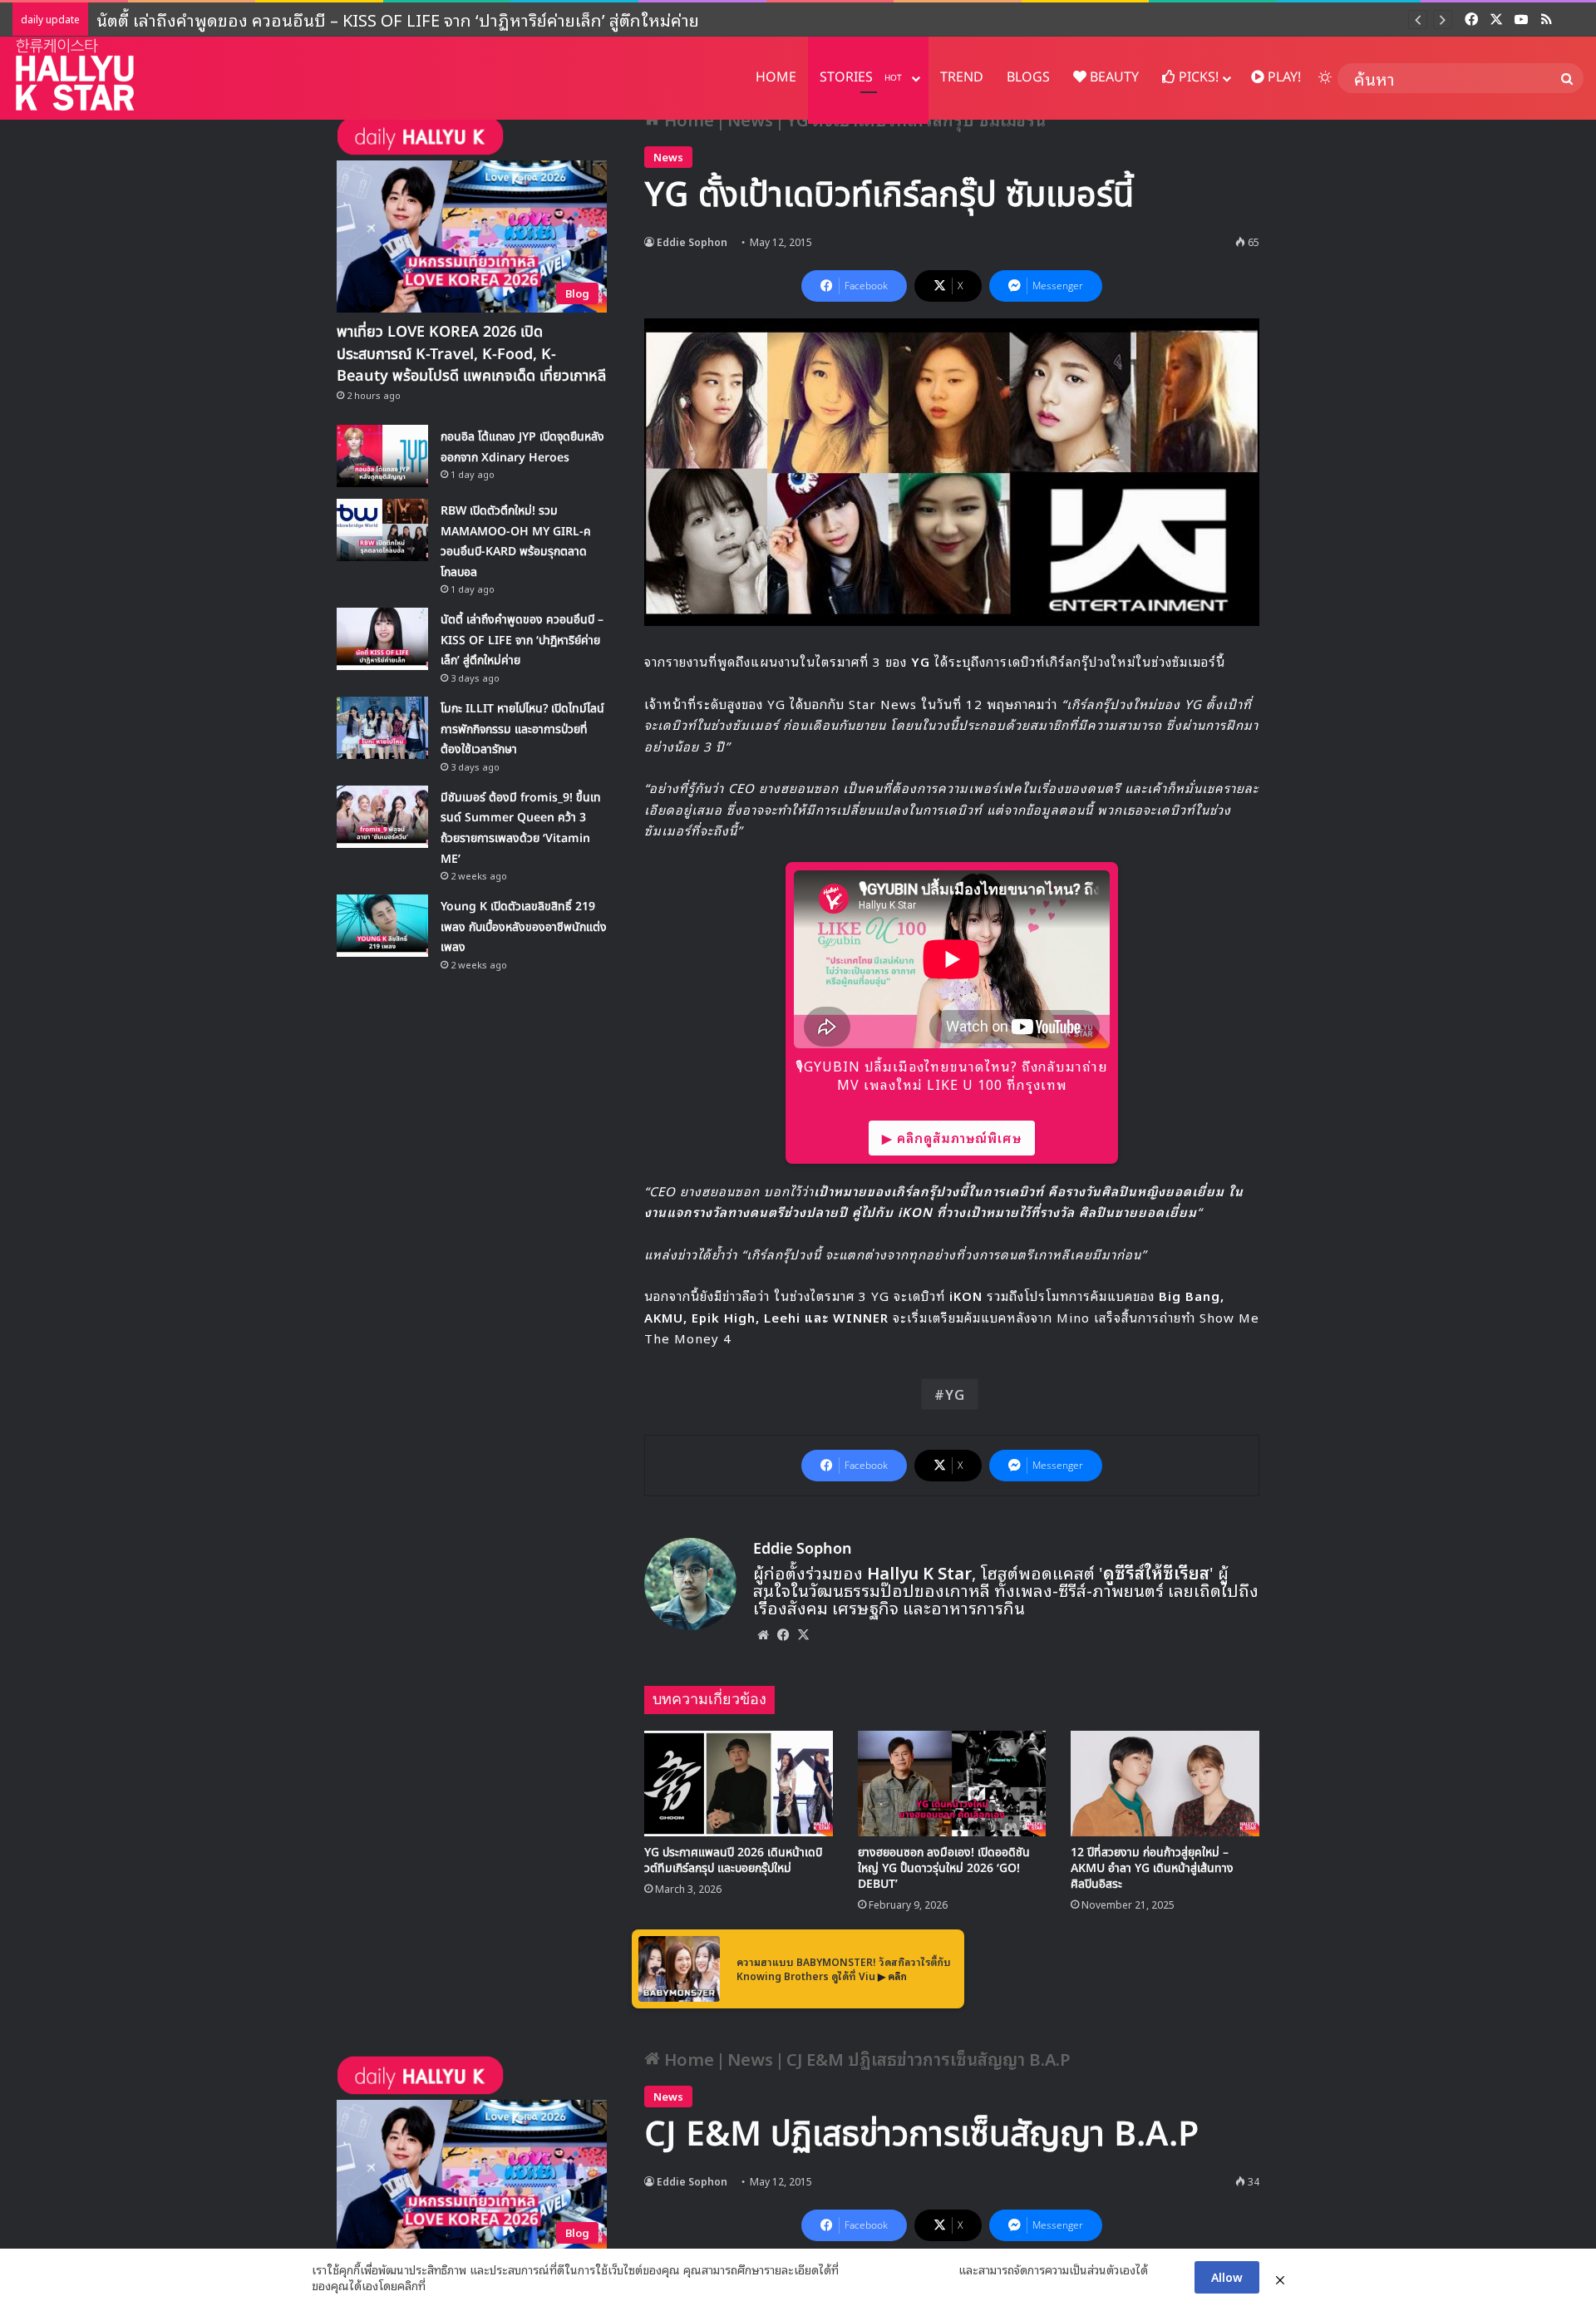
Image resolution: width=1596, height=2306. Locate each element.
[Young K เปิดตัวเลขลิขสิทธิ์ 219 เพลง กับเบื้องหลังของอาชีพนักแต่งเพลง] (382, 926)
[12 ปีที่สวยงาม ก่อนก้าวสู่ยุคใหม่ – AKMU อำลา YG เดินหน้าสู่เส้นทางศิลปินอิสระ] (1165, 1784)
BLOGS (1028, 77)
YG (955, 1394)
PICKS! (1197, 77)
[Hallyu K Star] (75, 74)
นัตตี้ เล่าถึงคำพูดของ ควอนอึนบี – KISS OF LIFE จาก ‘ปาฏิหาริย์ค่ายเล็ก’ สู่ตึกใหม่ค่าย (522, 640)
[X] (803, 1634)
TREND (962, 77)
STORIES (861, 77)
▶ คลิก (892, 1976)
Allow (1227, 2276)
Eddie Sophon (692, 241)
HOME (776, 77)
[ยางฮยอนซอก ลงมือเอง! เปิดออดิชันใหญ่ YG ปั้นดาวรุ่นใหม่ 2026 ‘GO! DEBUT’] (952, 1784)
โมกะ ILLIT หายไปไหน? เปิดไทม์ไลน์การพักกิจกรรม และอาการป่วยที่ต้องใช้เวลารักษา (396, 19)
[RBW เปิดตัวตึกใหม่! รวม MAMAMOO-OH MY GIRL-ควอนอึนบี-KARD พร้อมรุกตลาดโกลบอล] (382, 530)
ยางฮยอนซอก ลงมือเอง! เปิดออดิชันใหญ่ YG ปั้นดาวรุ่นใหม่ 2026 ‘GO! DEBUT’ (944, 1868)
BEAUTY (1113, 77)
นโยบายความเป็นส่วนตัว (899, 2269)
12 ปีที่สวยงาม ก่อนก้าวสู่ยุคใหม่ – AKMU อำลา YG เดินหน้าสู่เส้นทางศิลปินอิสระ (1152, 1868)
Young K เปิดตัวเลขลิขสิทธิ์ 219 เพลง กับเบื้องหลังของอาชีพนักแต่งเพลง (524, 927)
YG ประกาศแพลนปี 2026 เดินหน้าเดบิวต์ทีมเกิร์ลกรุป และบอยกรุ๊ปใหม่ (733, 1860)
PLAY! (1283, 77)
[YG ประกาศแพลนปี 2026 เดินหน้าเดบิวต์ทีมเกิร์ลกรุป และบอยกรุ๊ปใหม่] (739, 1784)
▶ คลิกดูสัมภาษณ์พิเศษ (952, 1137)
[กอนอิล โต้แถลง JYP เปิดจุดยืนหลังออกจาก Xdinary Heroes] (382, 456)
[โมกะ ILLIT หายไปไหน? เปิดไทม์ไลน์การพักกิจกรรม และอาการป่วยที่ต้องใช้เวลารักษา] (382, 728)
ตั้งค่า (443, 2285)
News (668, 157)
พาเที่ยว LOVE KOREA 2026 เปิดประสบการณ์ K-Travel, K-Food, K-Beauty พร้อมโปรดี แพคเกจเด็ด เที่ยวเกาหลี (471, 354)
